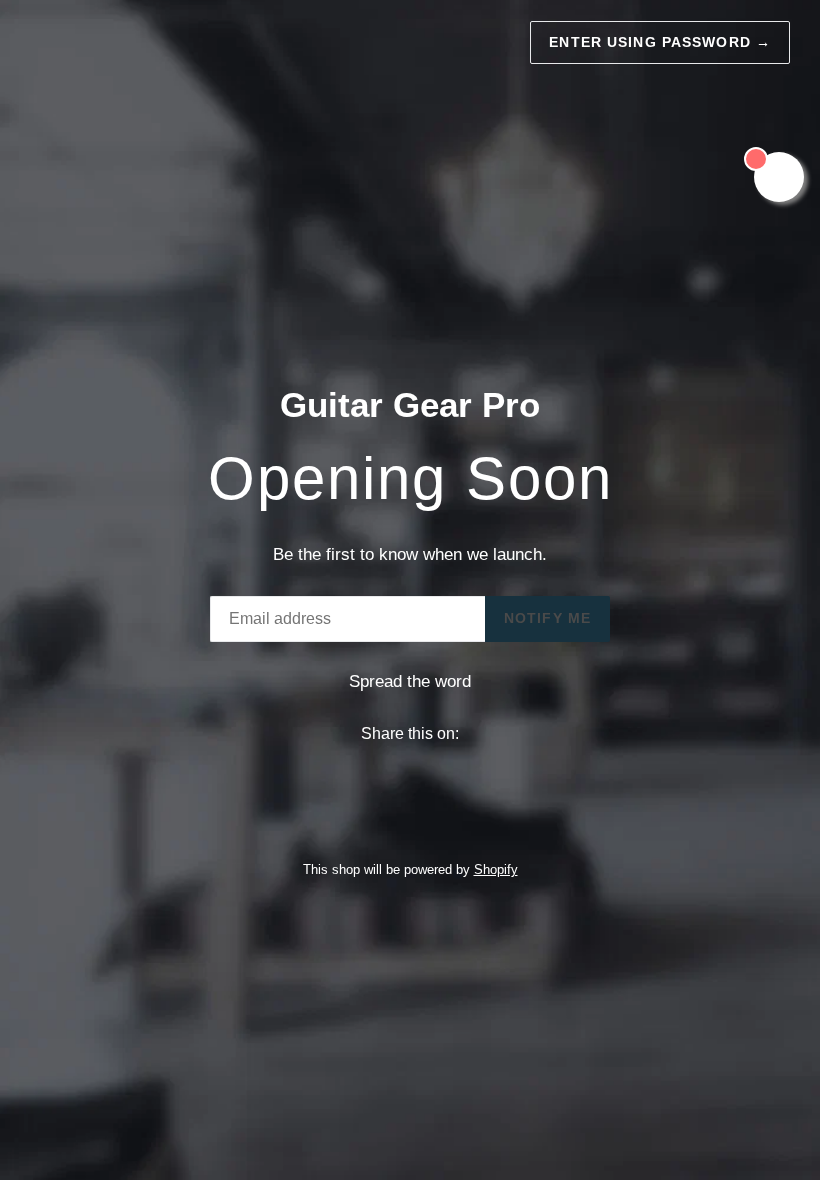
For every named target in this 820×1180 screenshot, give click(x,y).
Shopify (496, 869)
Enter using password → (660, 42)
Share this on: (410, 733)
